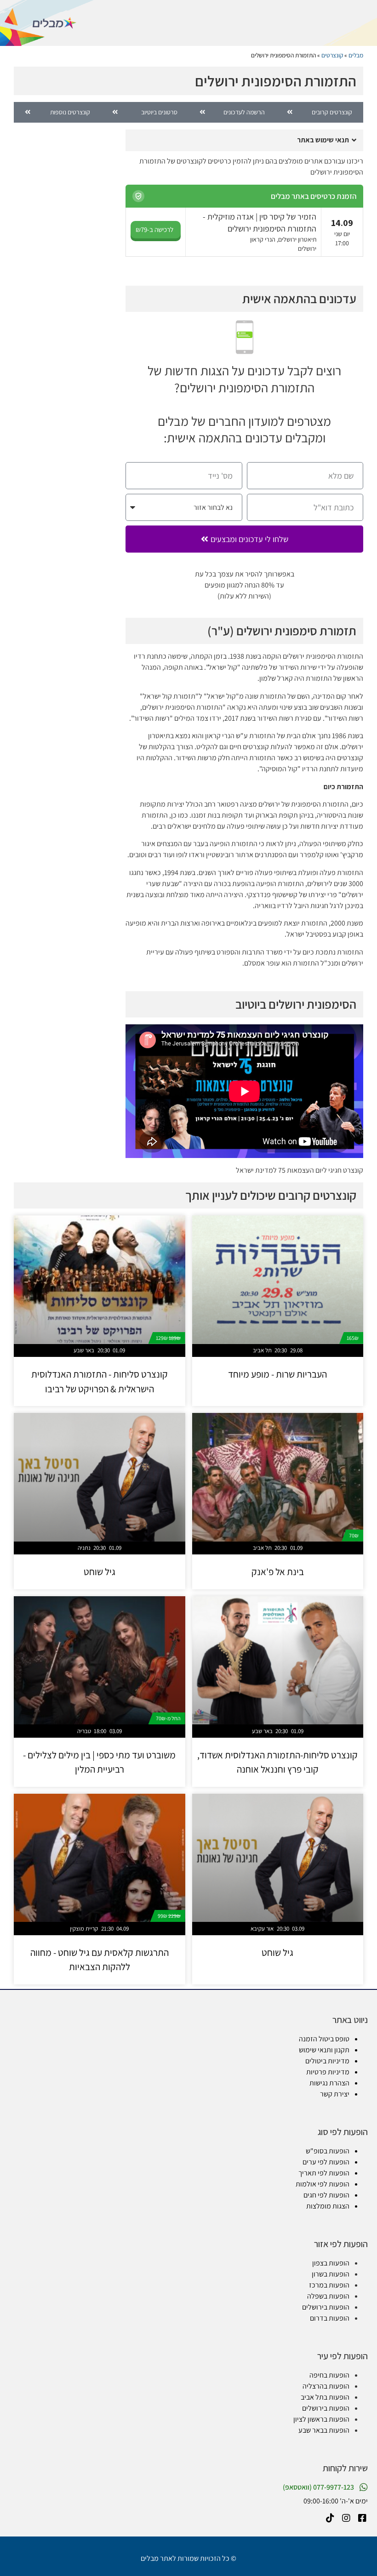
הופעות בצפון (331, 2263)
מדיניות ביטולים (327, 2061)
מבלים (356, 55)
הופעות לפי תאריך (324, 2173)
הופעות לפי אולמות (323, 2184)
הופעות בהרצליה (326, 2386)
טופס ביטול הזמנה (324, 2039)
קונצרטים (332, 55)
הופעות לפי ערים (326, 2162)
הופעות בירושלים (326, 2307)
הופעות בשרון (331, 2274)
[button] (244, 140)
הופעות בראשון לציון (321, 2419)
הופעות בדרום (330, 2318)
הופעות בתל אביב (325, 2397)
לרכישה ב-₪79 (154, 229)
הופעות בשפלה (328, 2296)
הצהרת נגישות (329, 2083)
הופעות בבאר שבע (324, 2430)
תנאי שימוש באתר (323, 140)
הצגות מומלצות (328, 2206)
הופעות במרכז (329, 2285)
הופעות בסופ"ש (328, 2151)
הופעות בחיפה (329, 2375)
